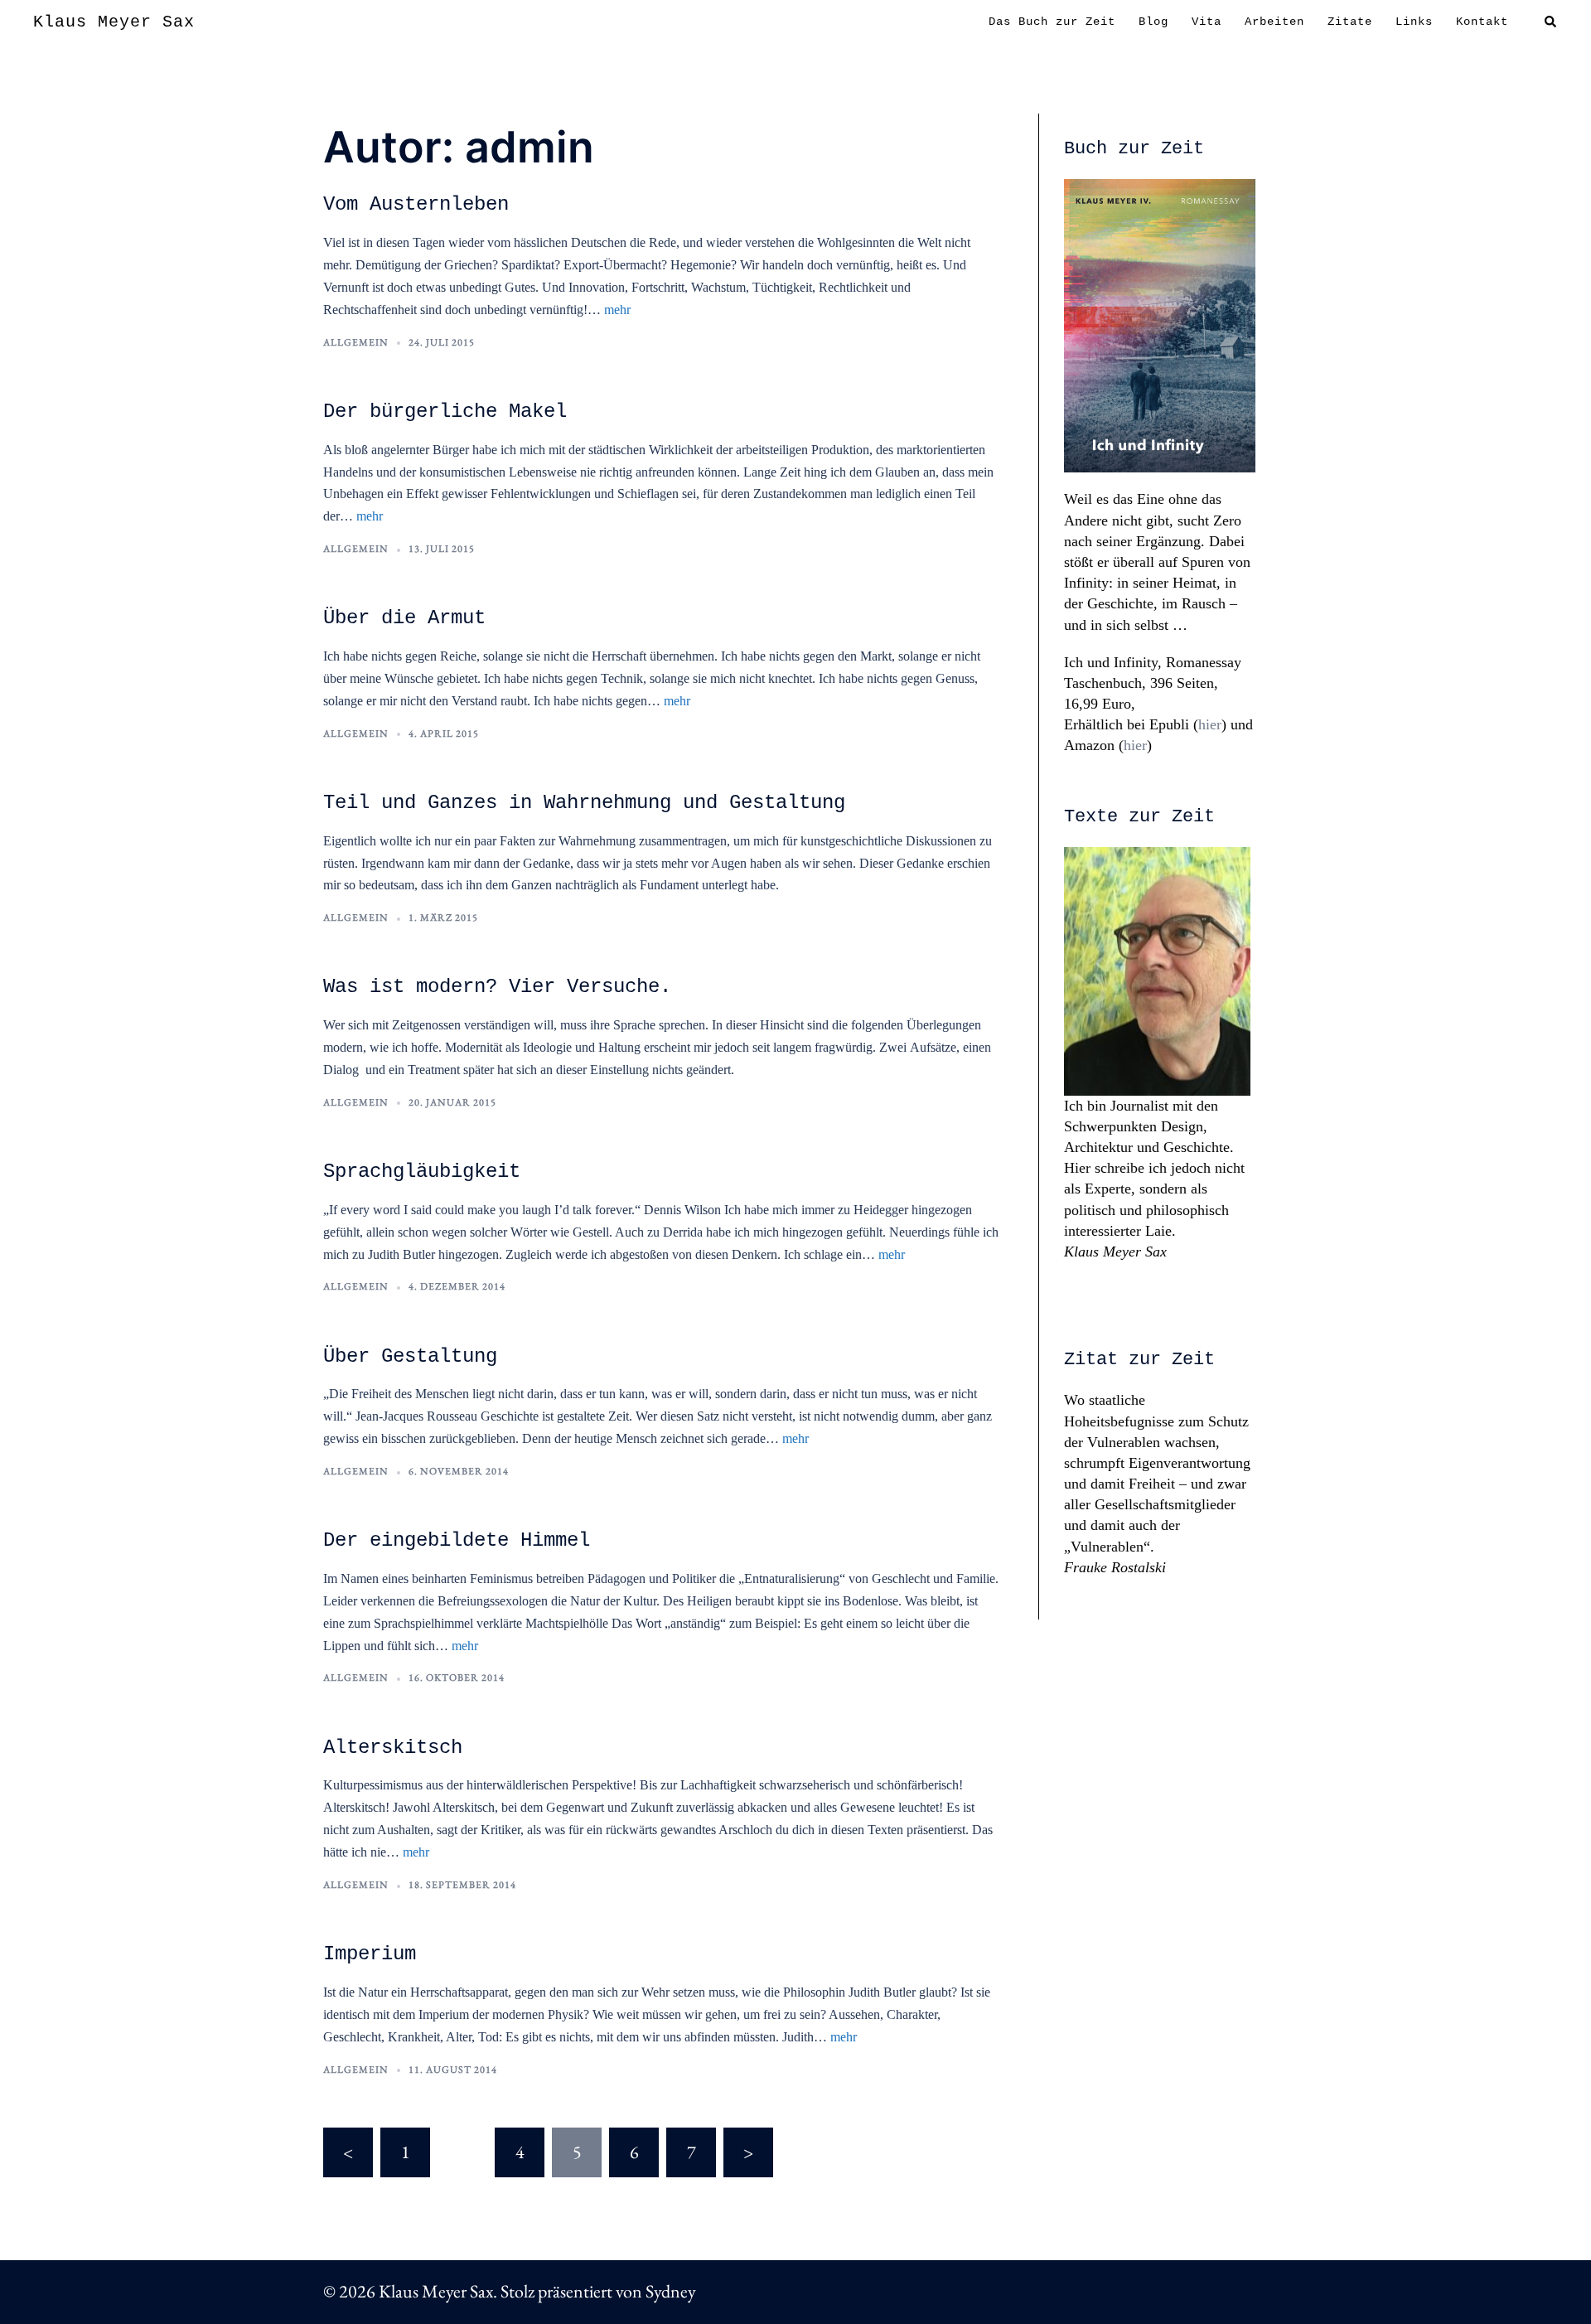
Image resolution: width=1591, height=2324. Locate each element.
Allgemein (356, 342)
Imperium (370, 1954)
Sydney (671, 2291)
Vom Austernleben (416, 204)
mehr (617, 310)
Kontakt (1482, 22)
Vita (1207, 22)
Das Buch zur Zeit (1052, 22)
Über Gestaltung (410, 1356)
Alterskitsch (393, 1748)
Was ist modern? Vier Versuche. (497, 987)
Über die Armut (404, 618)
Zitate (1350, 22)
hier (1210, 724)
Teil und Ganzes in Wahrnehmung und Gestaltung (584, 803)
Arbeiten (1274, 22)
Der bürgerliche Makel (445, 412)
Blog (1153, 22)
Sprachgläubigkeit (422, 1172)
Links (1414, 22)
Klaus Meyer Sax (114, 22)
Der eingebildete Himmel (457, 1540)
